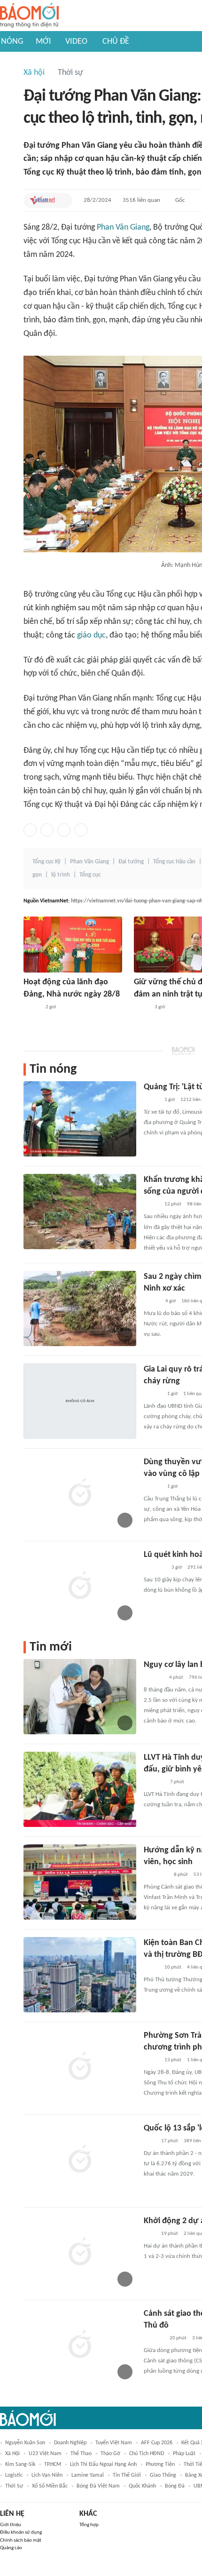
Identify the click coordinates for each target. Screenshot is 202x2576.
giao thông (163, 2475)
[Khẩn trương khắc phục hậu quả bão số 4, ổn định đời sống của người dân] (80, 1212)
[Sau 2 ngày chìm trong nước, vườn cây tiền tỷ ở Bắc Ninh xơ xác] (80, 1308)
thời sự (14, 2486)
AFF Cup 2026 (157, 2443)
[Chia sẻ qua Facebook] (30, 830)
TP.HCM (53, 2464)
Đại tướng (131, 862)
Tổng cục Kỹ (47, 862)
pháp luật (184, 2454)
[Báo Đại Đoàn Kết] (154, 2338)
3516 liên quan (141, 200)
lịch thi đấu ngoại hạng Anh (103, 2464)
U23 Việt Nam (45, 2454)
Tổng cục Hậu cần (174, 862)
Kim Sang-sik (20, 2464)
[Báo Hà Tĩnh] (154, 1782)
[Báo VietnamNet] (42, 200)
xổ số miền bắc (50, 2486)
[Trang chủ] (29, 16)
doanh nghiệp (70, 2443)
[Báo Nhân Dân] (32, 1007)
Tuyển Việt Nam (114, 2443)
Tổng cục (90, 875)
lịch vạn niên (47, 2475)
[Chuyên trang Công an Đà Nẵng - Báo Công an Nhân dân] (141, 1007)
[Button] (63, 200)
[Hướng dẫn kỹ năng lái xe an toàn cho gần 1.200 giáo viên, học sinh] (80, 1882)
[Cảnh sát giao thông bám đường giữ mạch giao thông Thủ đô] (80, 2345)
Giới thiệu (11, 2525)
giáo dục (91, 635)
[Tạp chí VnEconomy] (151, 1204)
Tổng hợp (89, 2525)
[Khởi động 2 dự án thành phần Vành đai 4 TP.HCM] (80, 2253)
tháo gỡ (110, 2454)
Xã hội (34, 73)
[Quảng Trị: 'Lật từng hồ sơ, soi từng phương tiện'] (80, 1119)
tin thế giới (127, 2475)
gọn (37, 875)
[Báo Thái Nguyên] (156, 1875)
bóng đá (175, 2486)
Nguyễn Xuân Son (25, 2443)
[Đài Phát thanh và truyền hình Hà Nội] (154, 1678)
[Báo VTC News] (155, 1568)
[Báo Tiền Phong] (153, 1394)
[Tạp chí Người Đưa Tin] (151, 1968)
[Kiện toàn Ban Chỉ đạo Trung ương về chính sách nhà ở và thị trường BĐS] (80, 1975)
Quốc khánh (142, 2486)
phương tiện (160, 2464)
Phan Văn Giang (123, 227)
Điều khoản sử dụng (21, 2532)
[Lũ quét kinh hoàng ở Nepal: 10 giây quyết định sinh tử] (80, 1587)
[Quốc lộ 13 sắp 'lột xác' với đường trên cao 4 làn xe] (80, 2160)
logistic (14, 2475)
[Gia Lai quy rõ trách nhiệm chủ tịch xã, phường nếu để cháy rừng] (80, 1401)
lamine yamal (88, 2475)
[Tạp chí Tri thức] (150, 2141)
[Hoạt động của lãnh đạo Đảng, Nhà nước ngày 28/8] (73, 945)
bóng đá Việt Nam (98, 2486)
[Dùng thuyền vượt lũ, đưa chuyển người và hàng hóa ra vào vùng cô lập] (80, 1494)
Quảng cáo (11, 2548)
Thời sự (70, 73)
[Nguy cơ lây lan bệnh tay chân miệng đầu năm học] (80, 1697)
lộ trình (61, 875)
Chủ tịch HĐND (147, 2454)
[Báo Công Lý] (151, 1100)
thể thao (81, 2454)
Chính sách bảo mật (21, 2540)
